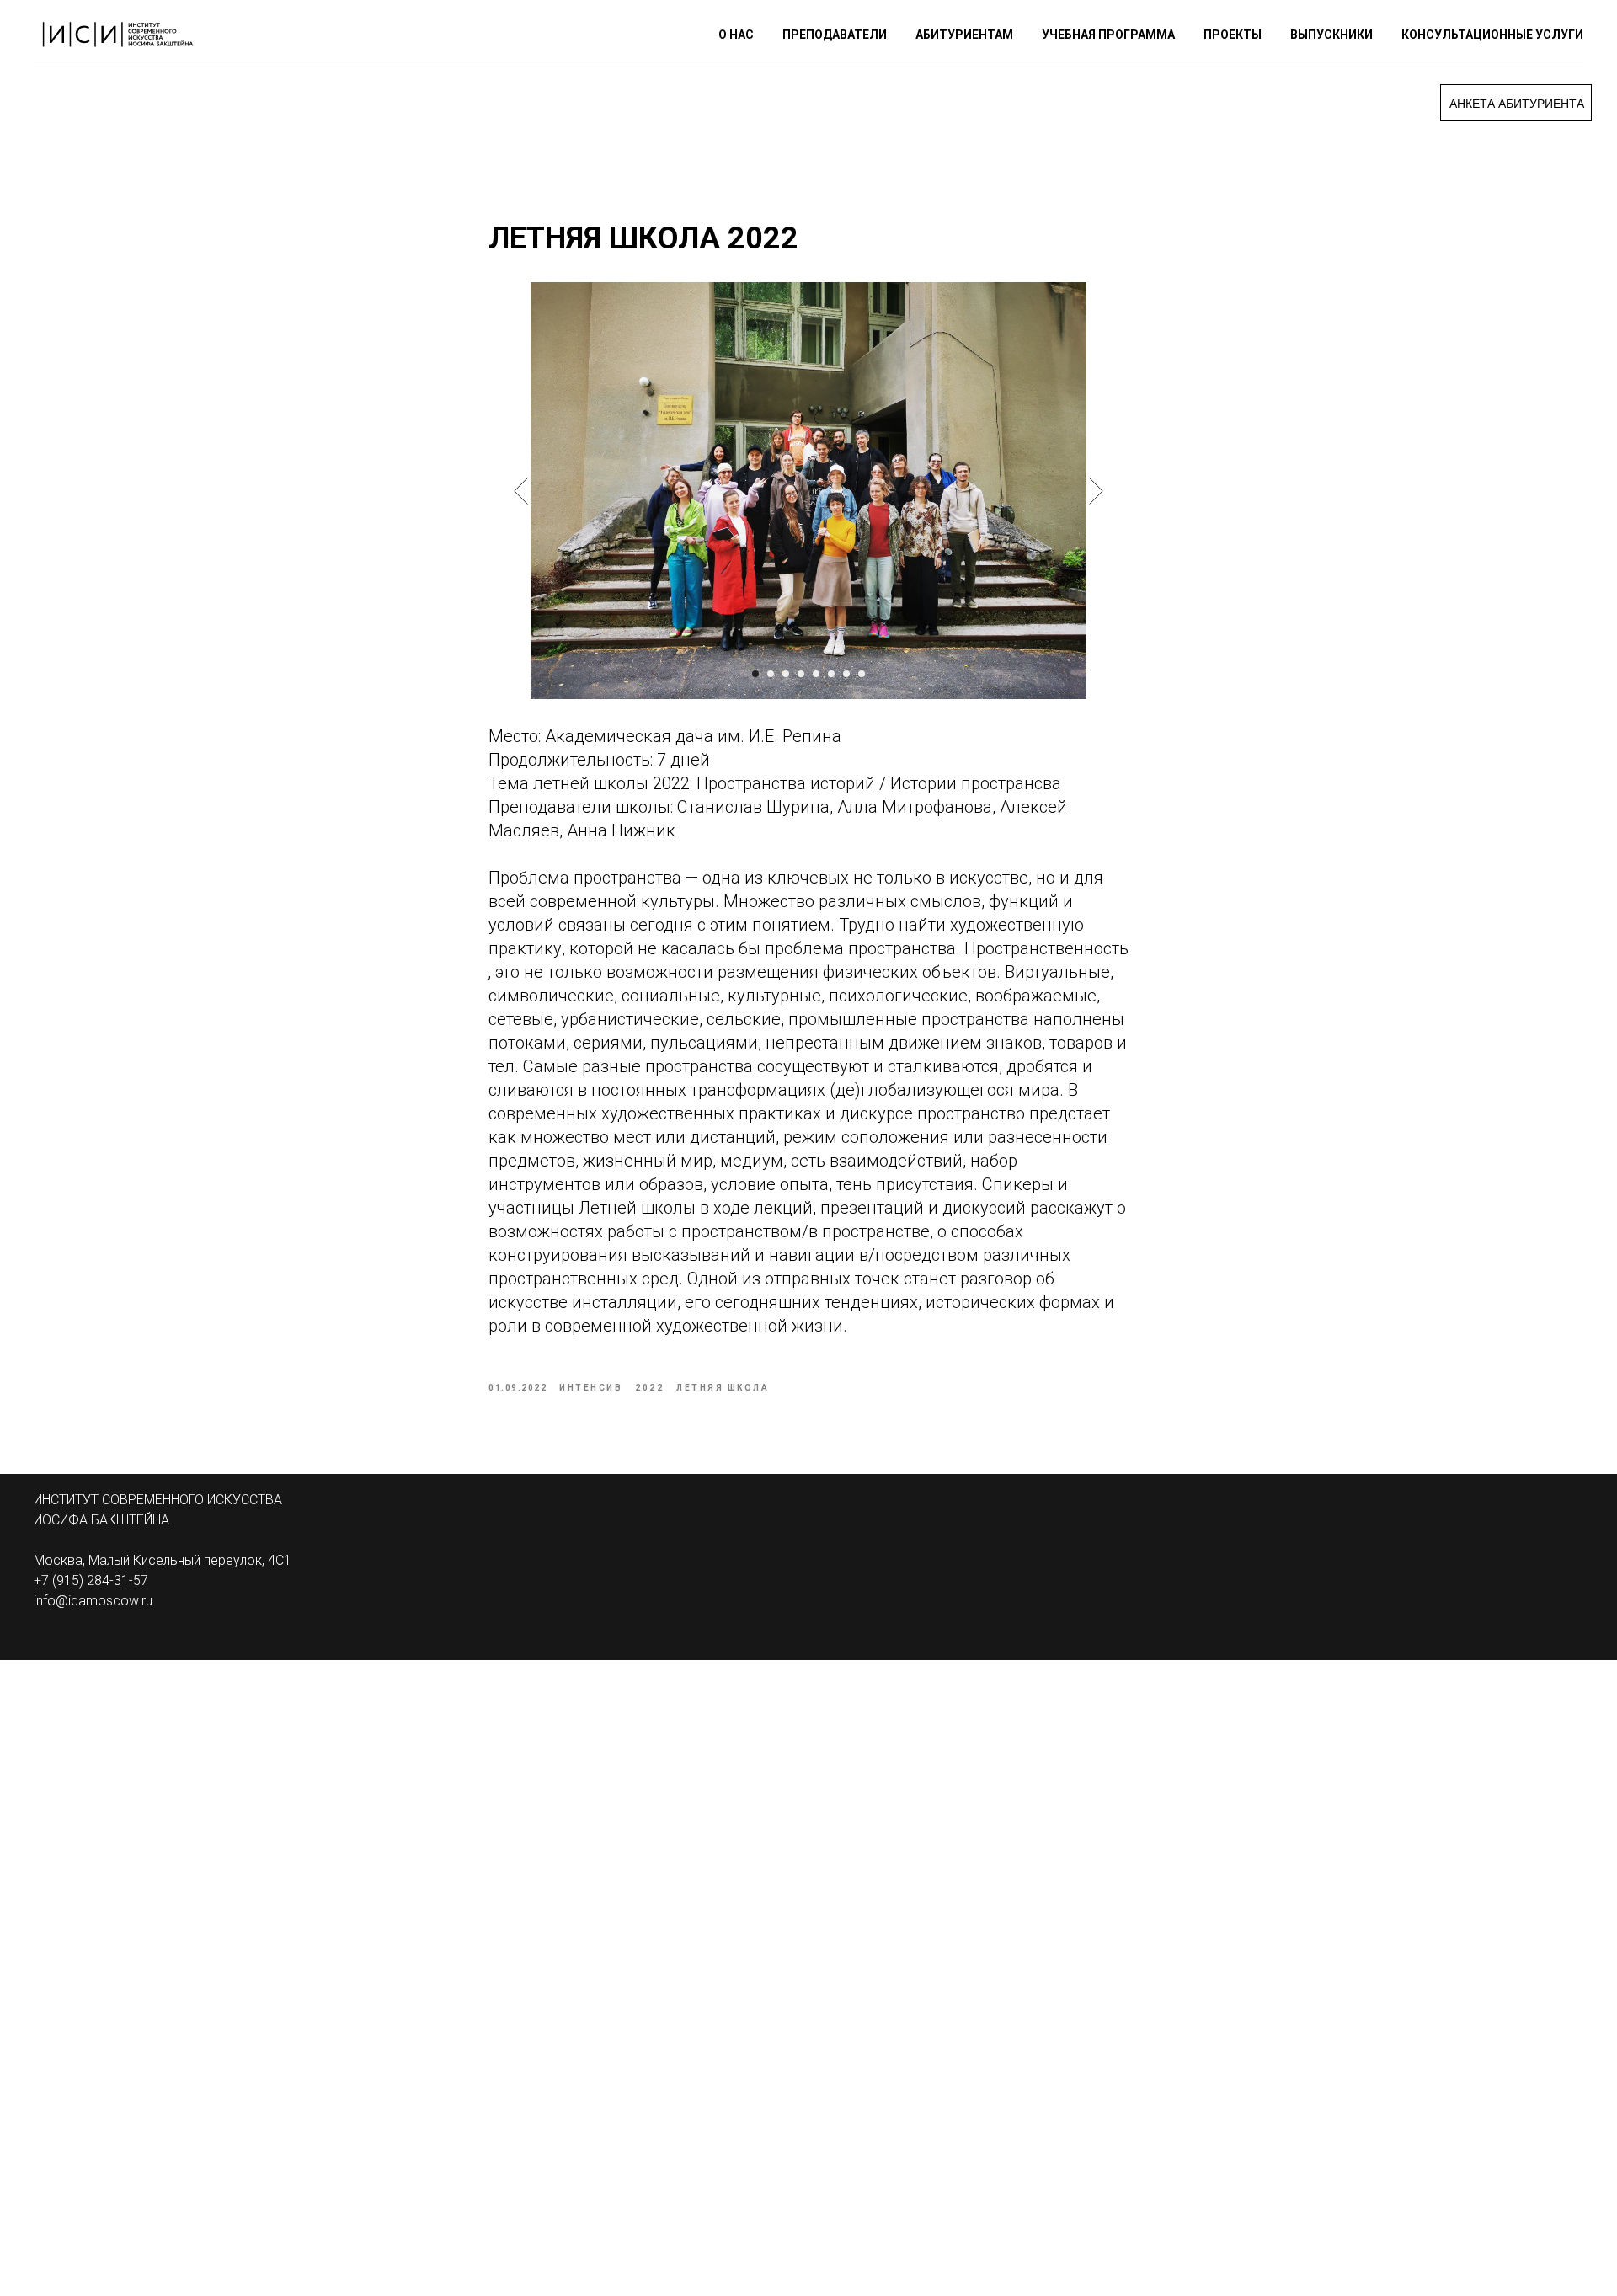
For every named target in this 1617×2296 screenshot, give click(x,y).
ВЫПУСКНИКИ (1331, 35)
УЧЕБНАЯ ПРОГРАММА (1108, 35)
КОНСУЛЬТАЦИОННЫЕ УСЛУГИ (1492, 35)
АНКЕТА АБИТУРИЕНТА (1517, 104)
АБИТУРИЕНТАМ (964, 35)
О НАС (736, 35)
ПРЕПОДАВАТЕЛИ (835, 35)
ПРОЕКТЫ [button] (1233, 35)
